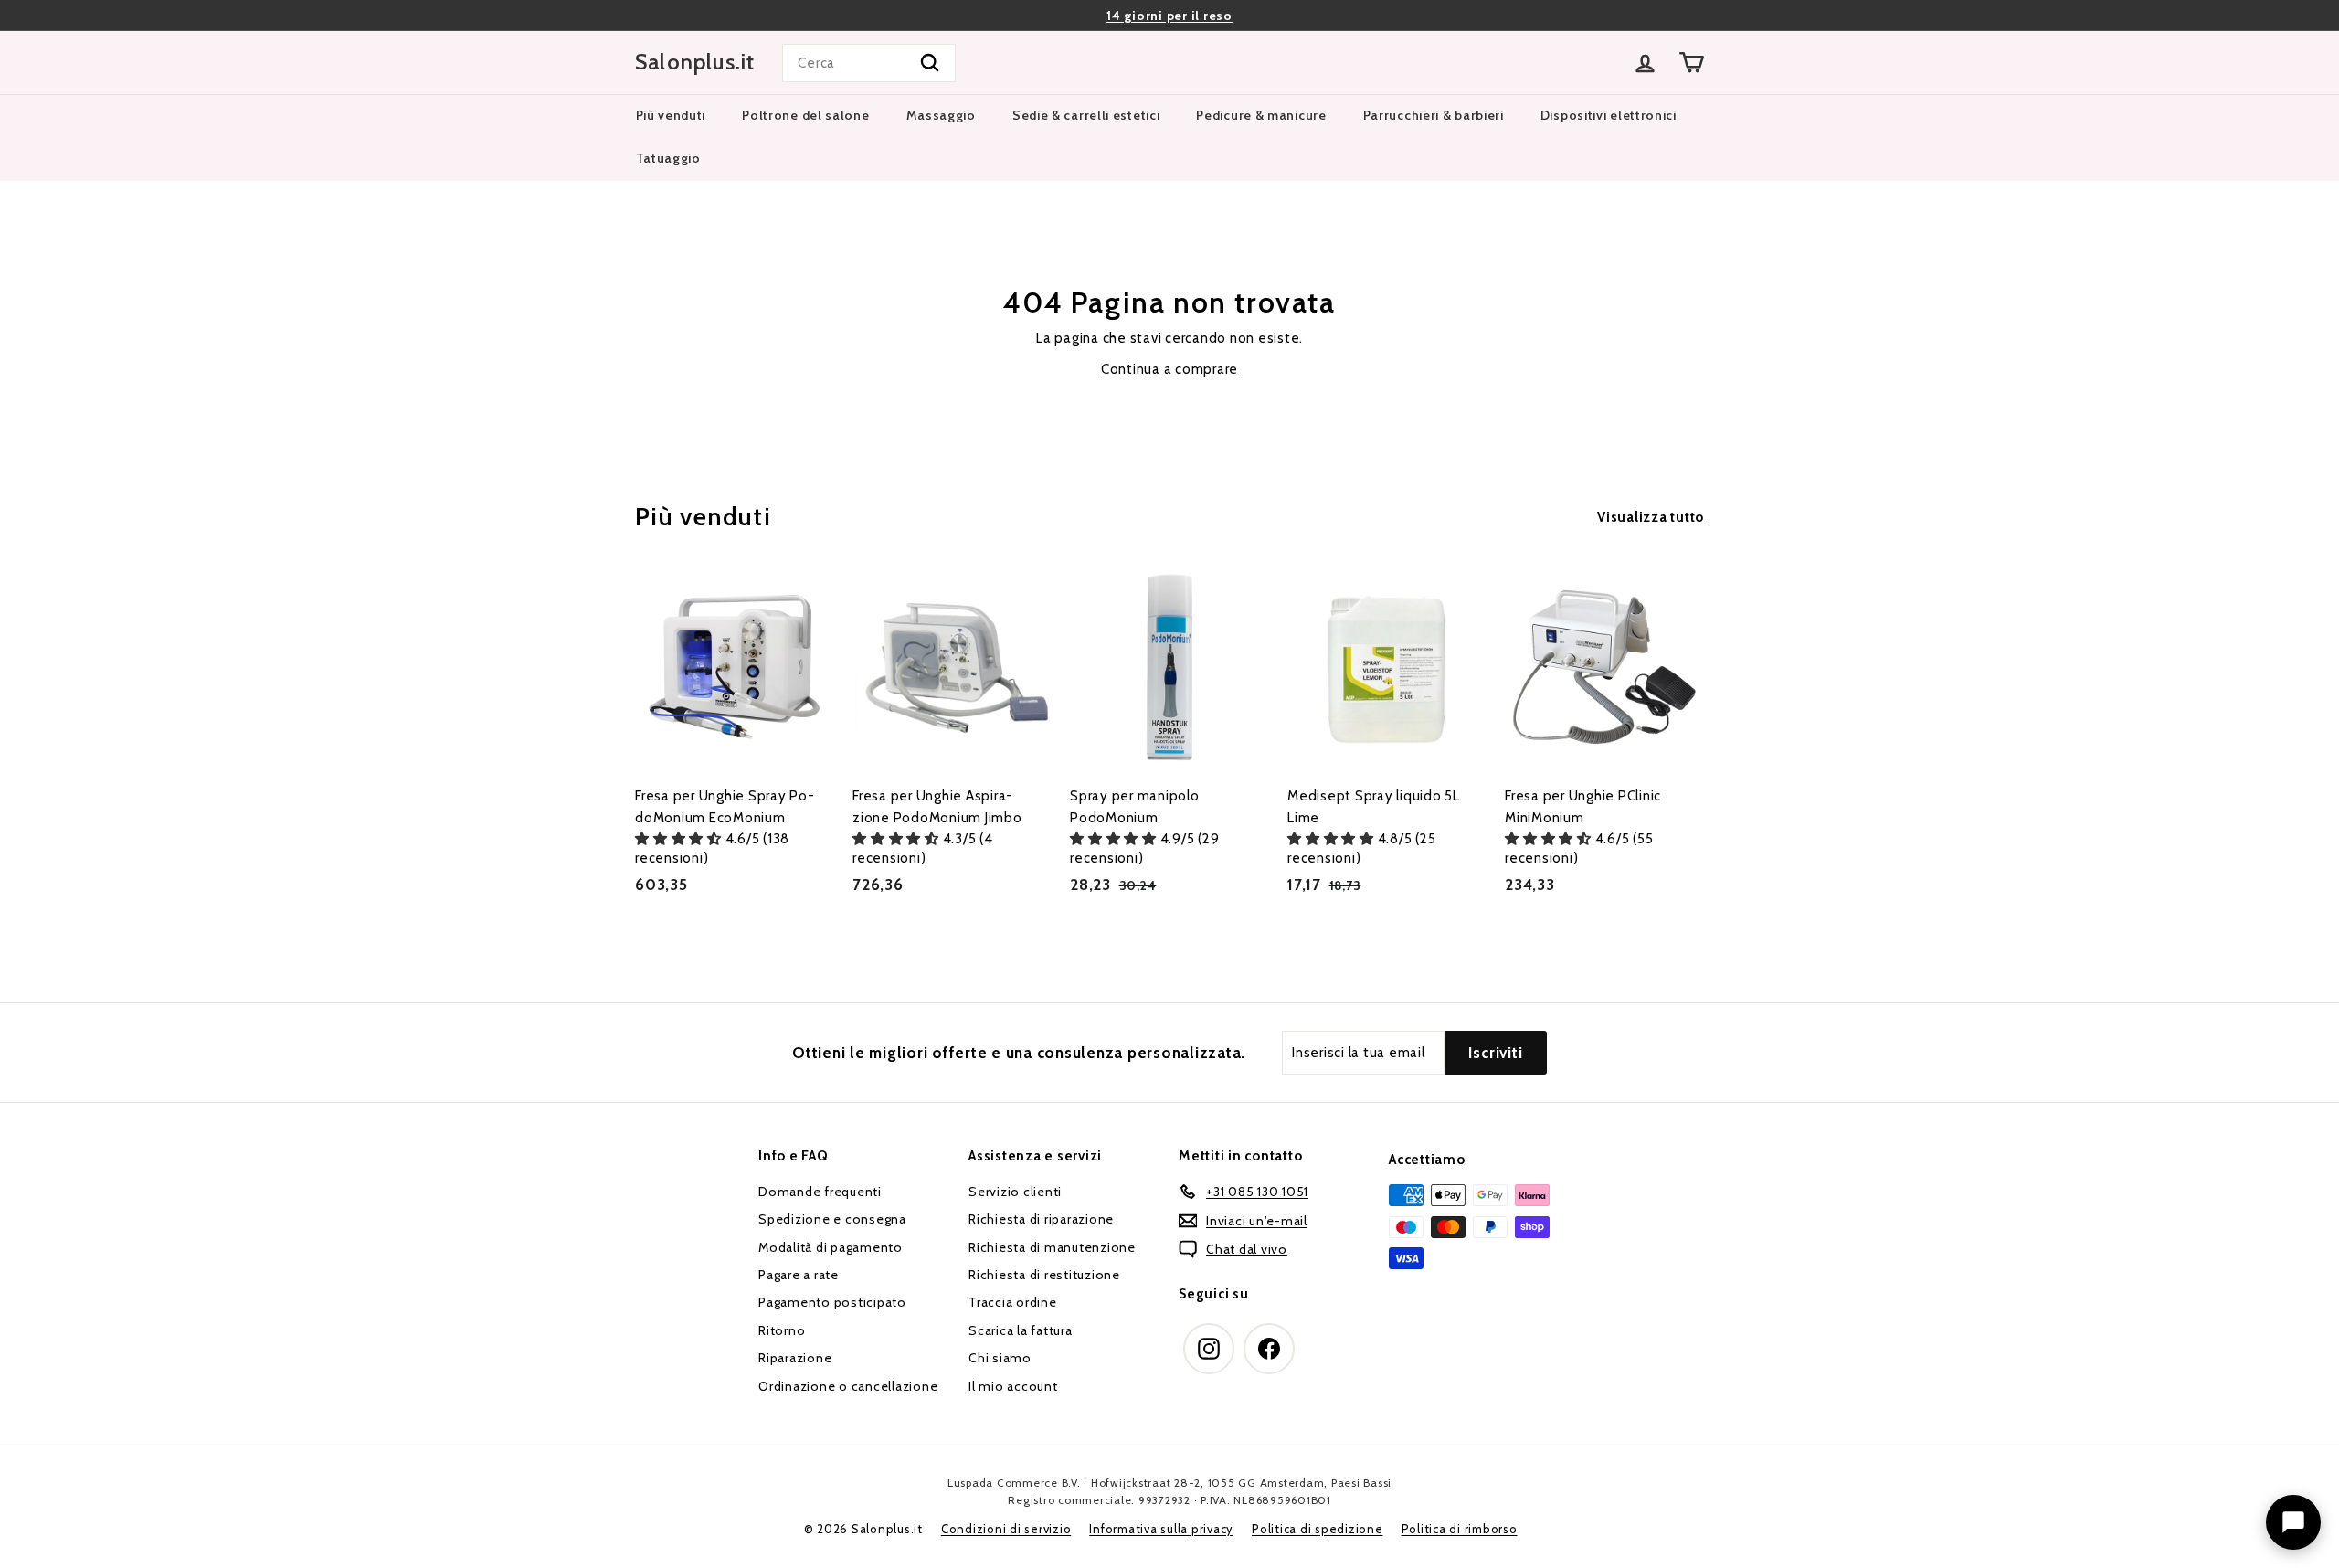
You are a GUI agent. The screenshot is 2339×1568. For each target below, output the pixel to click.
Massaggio (941, 115)
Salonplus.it (695, 62)
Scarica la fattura (1021, 1330)
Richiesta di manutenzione (1052, 1247)
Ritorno (782, 1330)
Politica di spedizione (1318, 1529)
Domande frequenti (820, 1192)
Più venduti (671, 115)
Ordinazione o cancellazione (848, 1386)
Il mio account (1013, 1386)
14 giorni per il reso (1169, 16)
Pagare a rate (799, 1275)
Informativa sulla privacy (1161, 1529)
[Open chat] (2293, 1522)
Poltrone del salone (805, 115)
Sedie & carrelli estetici (1086, 115)
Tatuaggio (668, 158)
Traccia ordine (1013, 1302)
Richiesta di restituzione (1044, 1275)
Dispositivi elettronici (1609, 115)
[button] (680, 839)
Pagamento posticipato (832, 1302)
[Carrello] (1692, 63)
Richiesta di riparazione (1041, 1219)
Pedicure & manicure (1261, 115)
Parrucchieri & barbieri (1434, 115)
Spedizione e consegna (832, 1219)
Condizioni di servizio (1006, 1529)
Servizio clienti (1015, 1192)
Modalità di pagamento (831, 1247)
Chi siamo (1000, 1358)
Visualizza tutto (1651, 517)
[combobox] (869, 63)
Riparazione (795, 1358)
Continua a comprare (1169, 369)
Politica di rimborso (1460, 1529)
